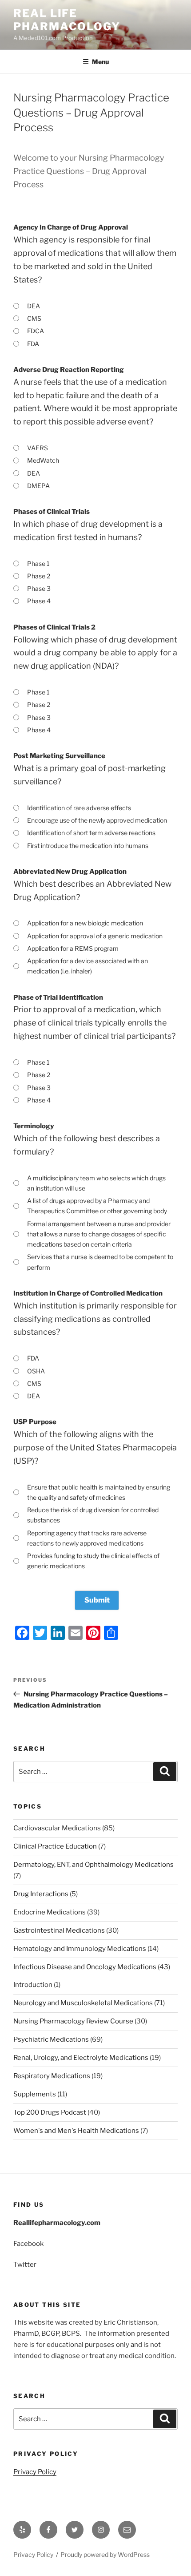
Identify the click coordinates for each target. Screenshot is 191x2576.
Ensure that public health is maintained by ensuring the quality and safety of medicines (99, 1492)
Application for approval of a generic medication (95, 936)
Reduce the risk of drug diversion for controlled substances (93, 1515)
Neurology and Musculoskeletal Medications (83, 2003)
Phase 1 (38, 563)
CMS (34, 318)
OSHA (36, 1371)
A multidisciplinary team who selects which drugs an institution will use (96, 1183)
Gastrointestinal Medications (59, 1930)
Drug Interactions (41, 1894)
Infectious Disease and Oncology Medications (85, 1967)
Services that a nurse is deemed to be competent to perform (100, 1262)
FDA (33, 344)
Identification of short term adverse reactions (91, 833)
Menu (100, 62)
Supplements (35, 2094)
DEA (34, 306)
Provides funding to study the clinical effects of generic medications (93, 1561)
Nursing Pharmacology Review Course (73, 2021)
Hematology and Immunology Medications (80, 1949)
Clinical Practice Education (55, 1846)
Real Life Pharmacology (67, 20)
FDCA (36, 331)
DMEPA (38, 486)
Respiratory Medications (52, 2076)
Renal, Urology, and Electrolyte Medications (81, 2058)
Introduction (33, 1985)
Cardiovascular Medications (57, 1828)
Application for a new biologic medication (85, 923)
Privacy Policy (35, 2472)
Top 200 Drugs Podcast (50, 2112)
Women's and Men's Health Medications (76, 2131)
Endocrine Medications (50, 1912)
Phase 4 (39, 601)
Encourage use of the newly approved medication (97, 820)
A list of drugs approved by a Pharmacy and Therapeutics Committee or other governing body (97, 1206)
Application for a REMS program (73, 948)
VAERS (38, 448)
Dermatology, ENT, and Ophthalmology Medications (94, 1865)
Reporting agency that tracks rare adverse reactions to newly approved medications (87, 1538)
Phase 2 (39, 576)
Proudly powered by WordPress (105, 2554)
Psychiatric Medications (51, 2039)
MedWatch (43, 460)
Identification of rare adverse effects (79, 808)
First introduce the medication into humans (88, 846)
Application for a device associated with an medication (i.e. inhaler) (88, 966)
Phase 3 (39, 588)
